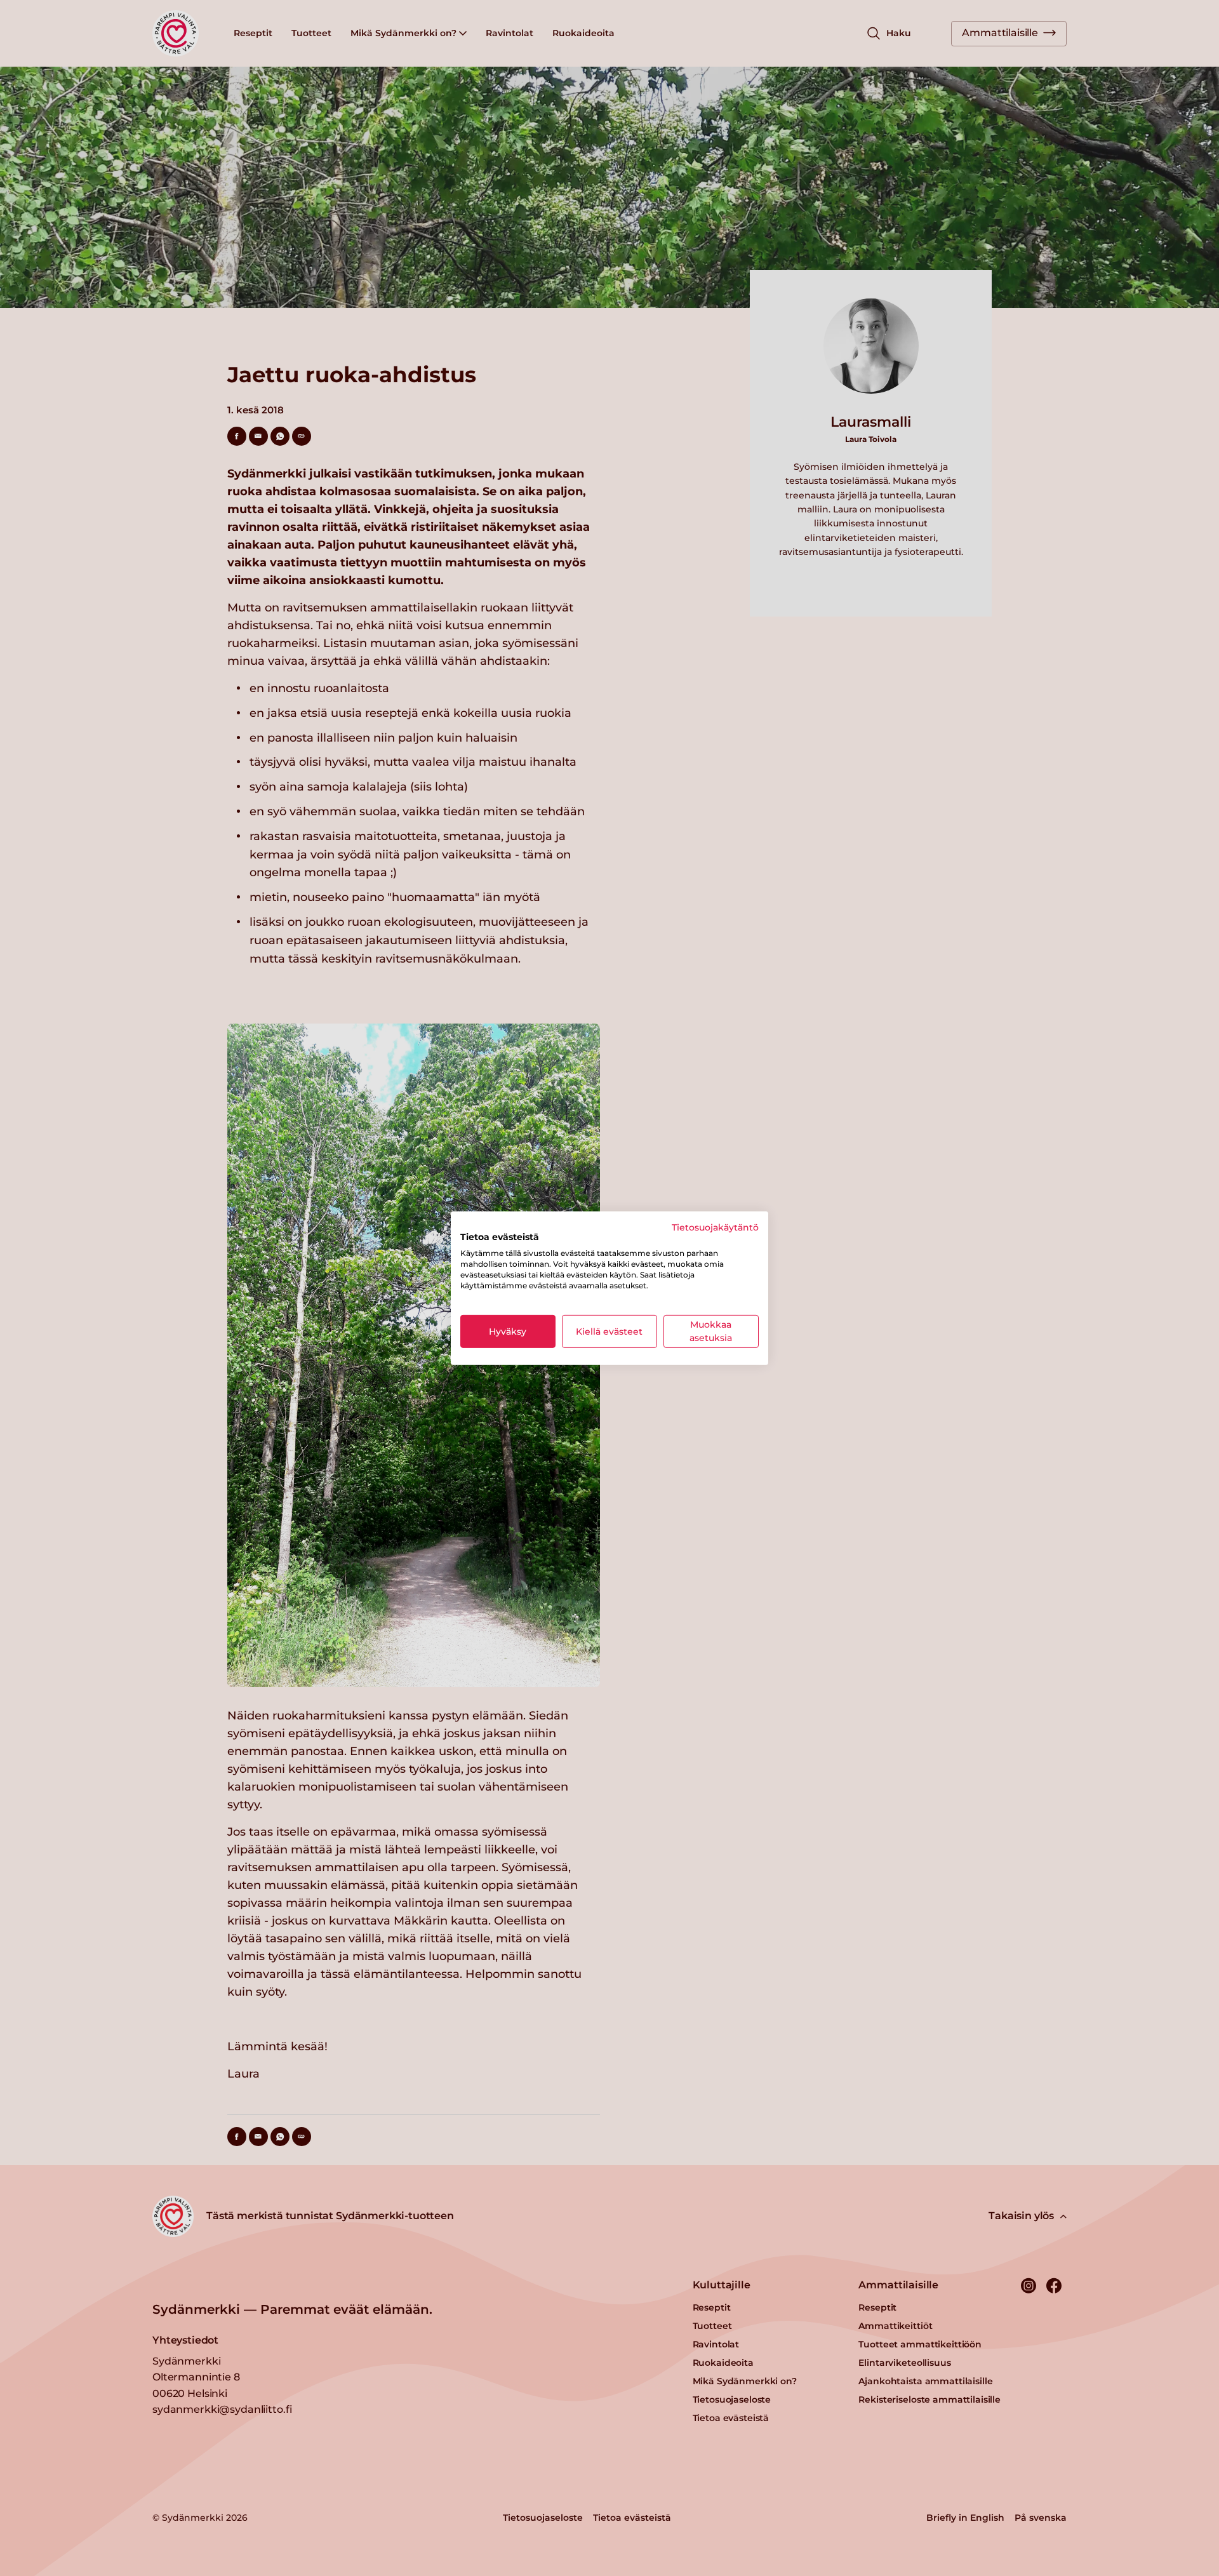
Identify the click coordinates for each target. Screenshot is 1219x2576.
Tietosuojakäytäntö (715, 1227)
